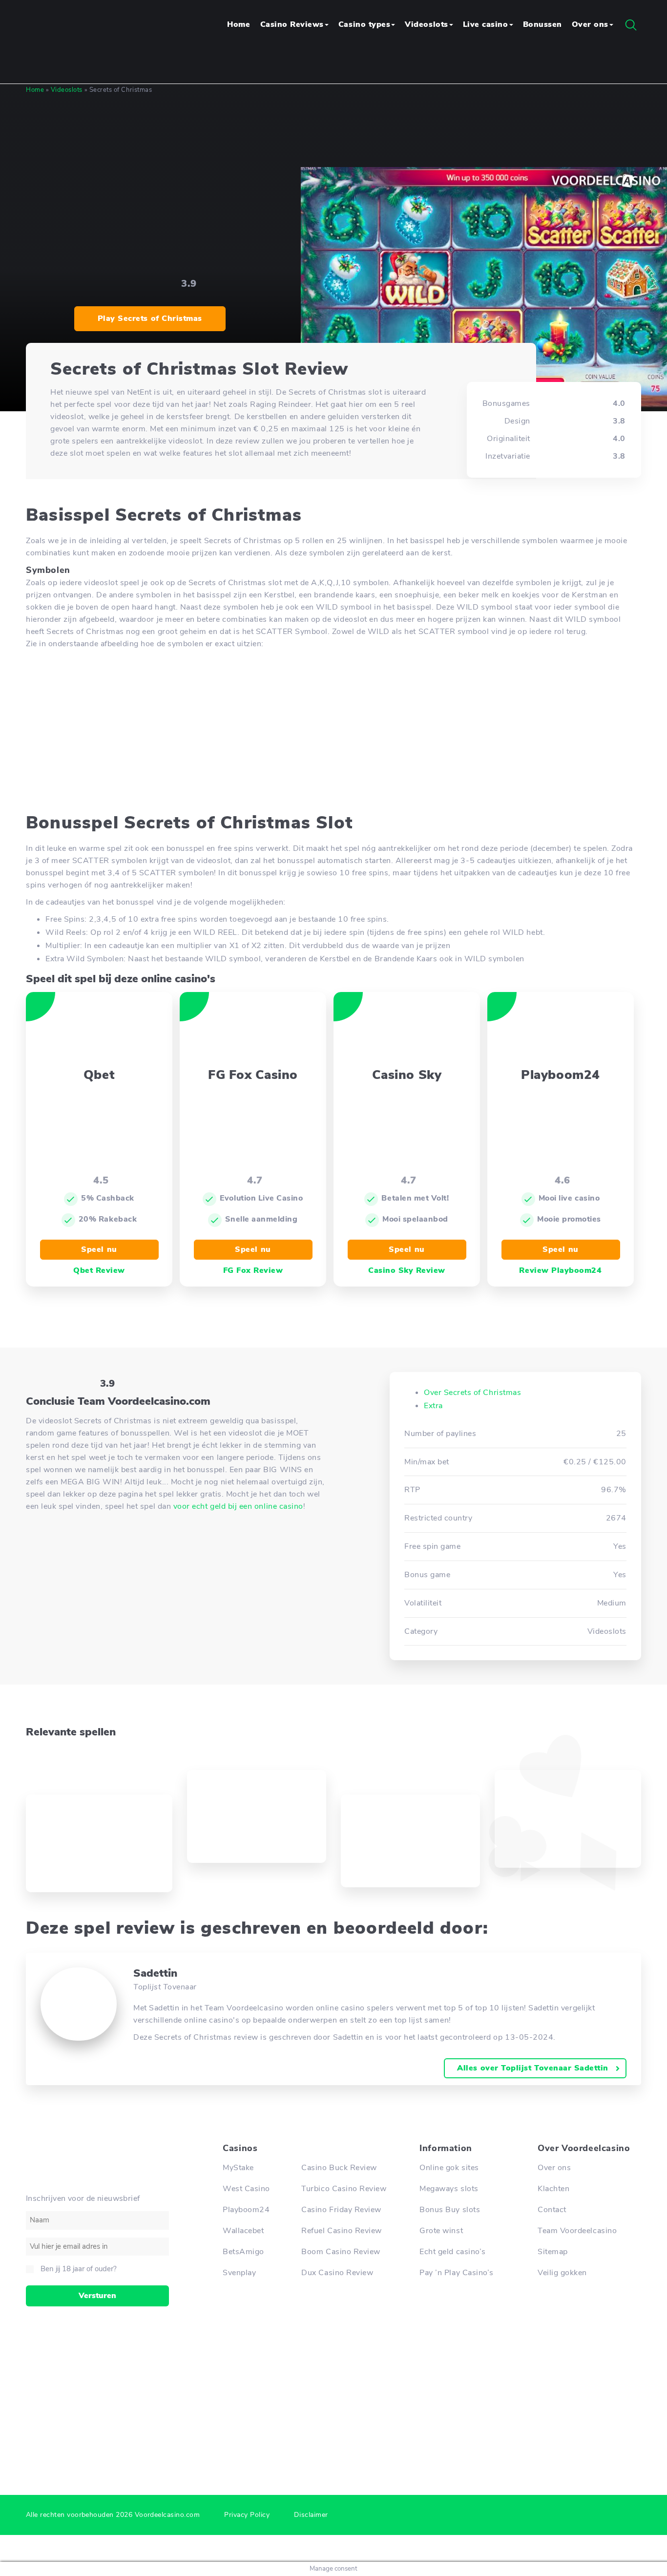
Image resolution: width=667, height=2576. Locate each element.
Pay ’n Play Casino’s (457, 2273)
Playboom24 (246, 2210)
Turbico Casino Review (344, 2189)
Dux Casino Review (337, 2273)
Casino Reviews (292, 24)
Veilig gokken (562, 2273)
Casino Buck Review (339, 2168)
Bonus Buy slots (450, 2210)
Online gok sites (449, 2168)
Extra (433, 1406)
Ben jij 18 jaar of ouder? (79, 2269)
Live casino (486, 24)
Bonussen (542, 24)
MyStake (238, 2168)
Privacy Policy (247, 2515)
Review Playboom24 (560, 1270)
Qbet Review (99, 1270)
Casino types (364, 24)
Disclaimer (311, 2515)
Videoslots (426, 24)
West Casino (246, 2189)
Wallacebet (243, 2231)
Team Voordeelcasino (577, 2231)
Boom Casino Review (341, 2252)
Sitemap (553, 2252)
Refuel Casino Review (342, 2231)
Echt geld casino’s (453, 2252)
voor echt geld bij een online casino (238, 1506)
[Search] (631, 25)
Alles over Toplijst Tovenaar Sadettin (533, 2068)
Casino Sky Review (407, 1270)
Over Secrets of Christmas (472, 1393)
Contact (552, 2210)
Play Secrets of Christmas (150, 318)
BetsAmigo (243, 2252)
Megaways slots (449, 2189)
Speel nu (99, 1249)
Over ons (590, 24)
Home (239, 24)
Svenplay (239, 2273)
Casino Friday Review (341, 2210)
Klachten (553, 2189)
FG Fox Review (253, 1270)
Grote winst (441, 2231)
